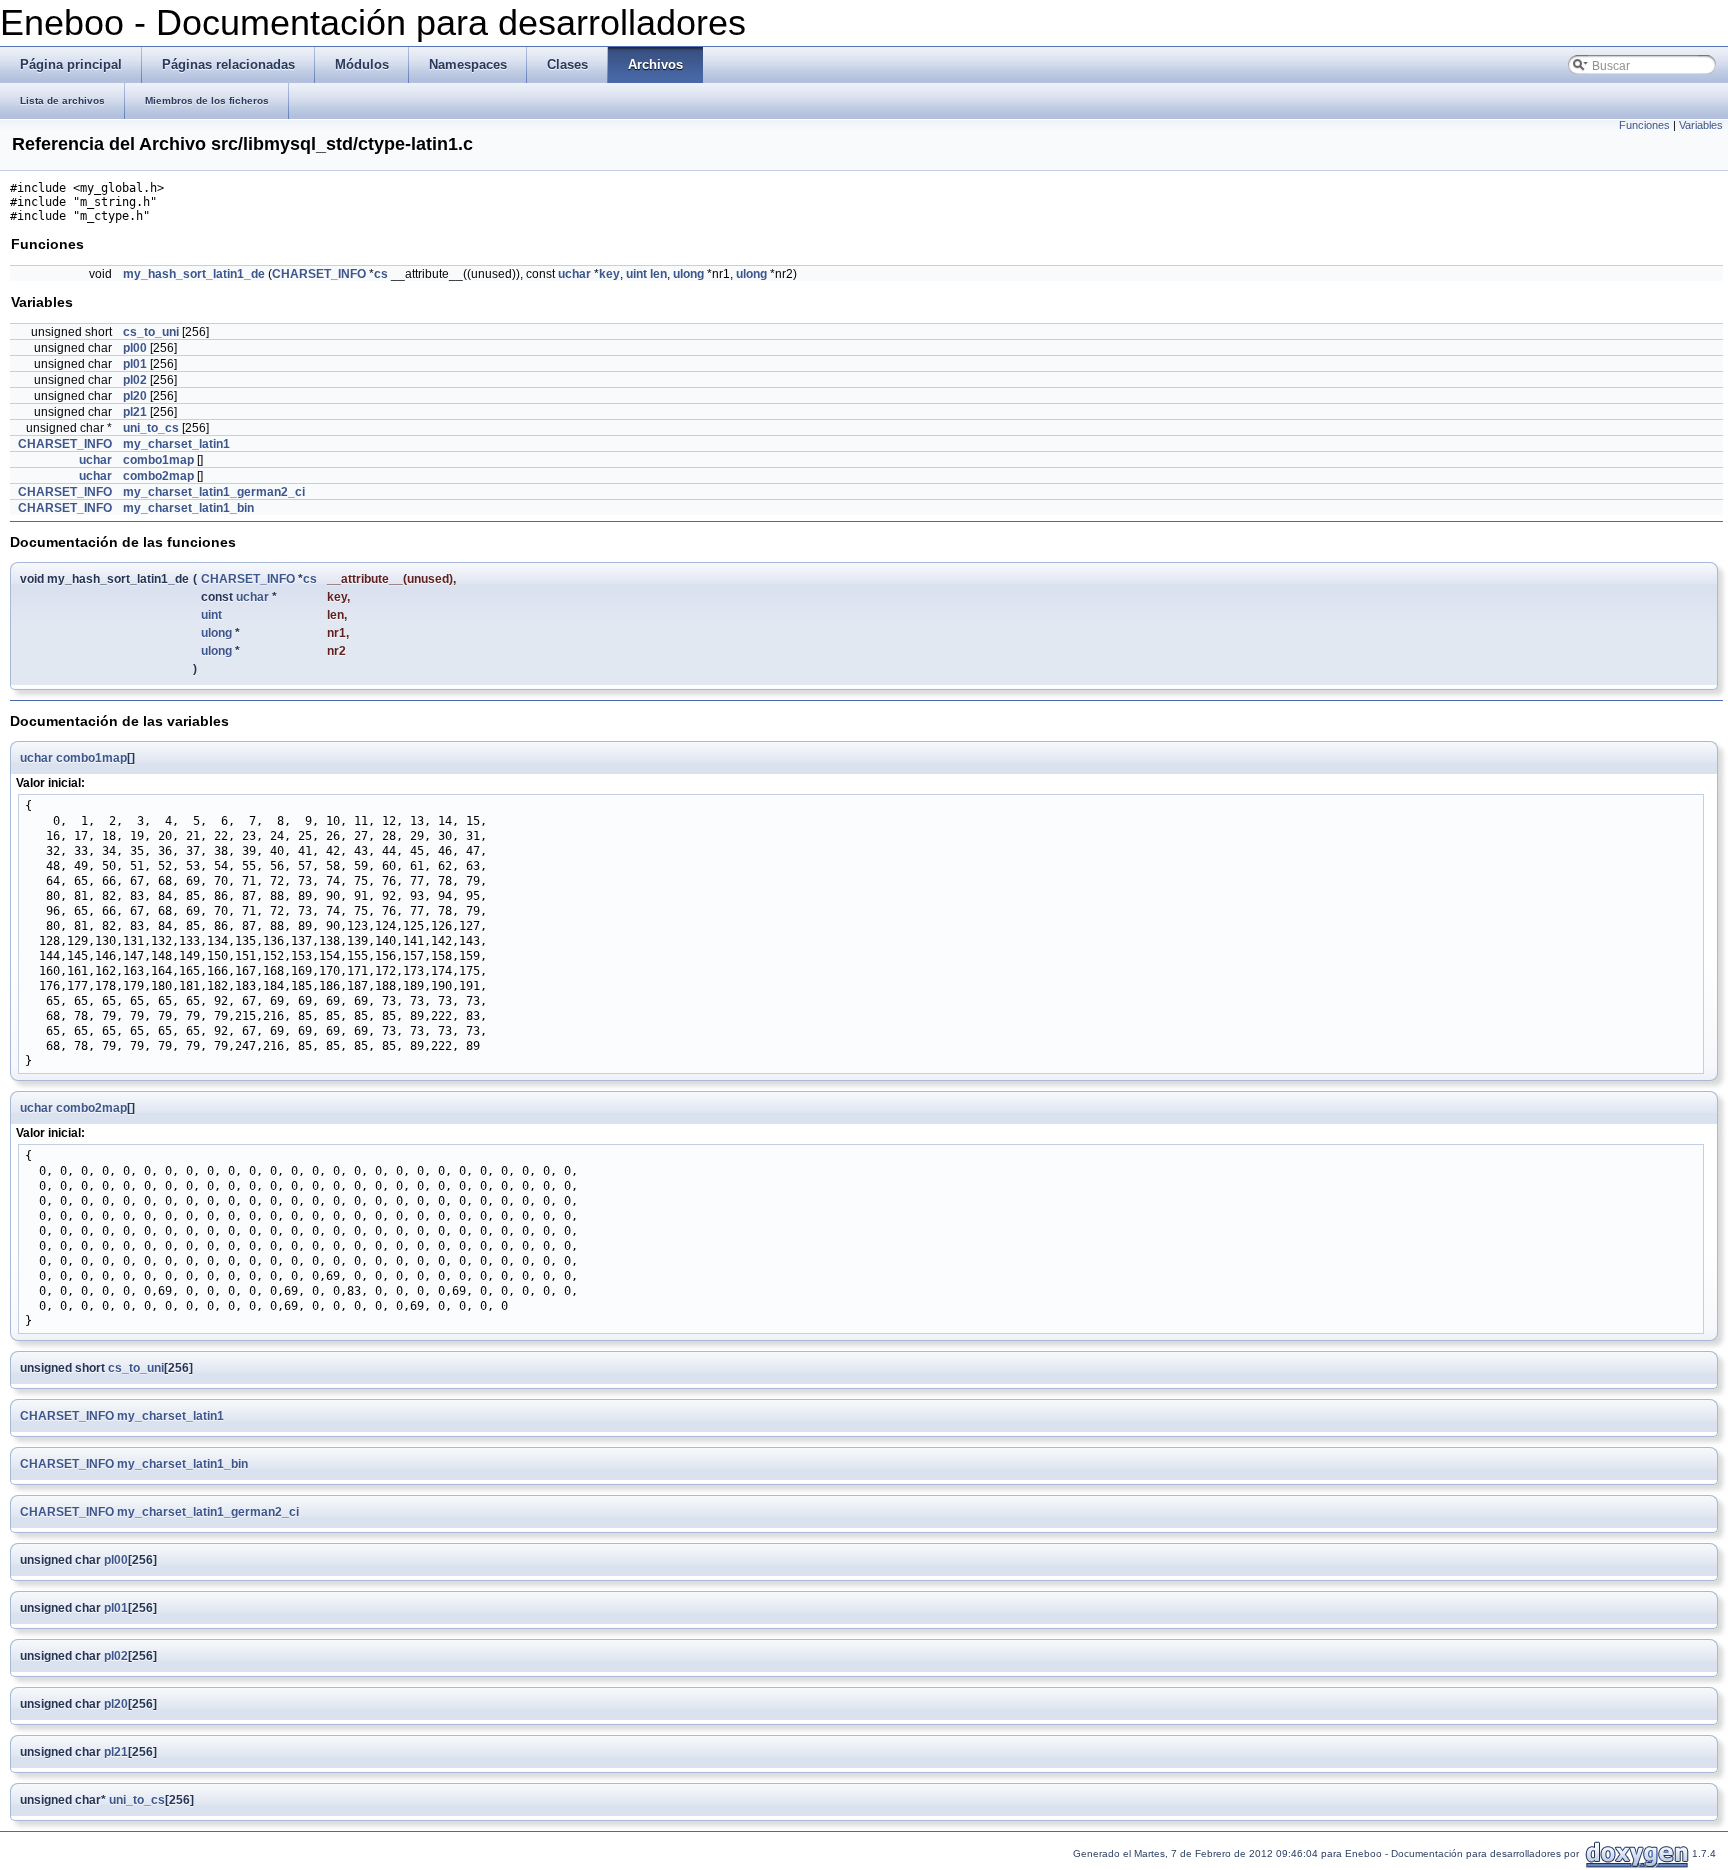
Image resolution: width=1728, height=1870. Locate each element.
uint (636, 274)
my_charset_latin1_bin (188, 508)
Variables (1701, 125)
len (658, 274)
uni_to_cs (151, 428)
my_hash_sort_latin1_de (194, 274)
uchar (574, 274)
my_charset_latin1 (176, 444)
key (609, 274)
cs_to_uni (151, 332)
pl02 (135, 380)
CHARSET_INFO (319, 274)
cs (381, 274)
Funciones (1644, 125)
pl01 (135, 364)
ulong (688, 274)
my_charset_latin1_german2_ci (214, 492)
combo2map (158, 476)
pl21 (135, 412)
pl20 (135, 396)
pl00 (135, 348)
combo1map (158, 460)
